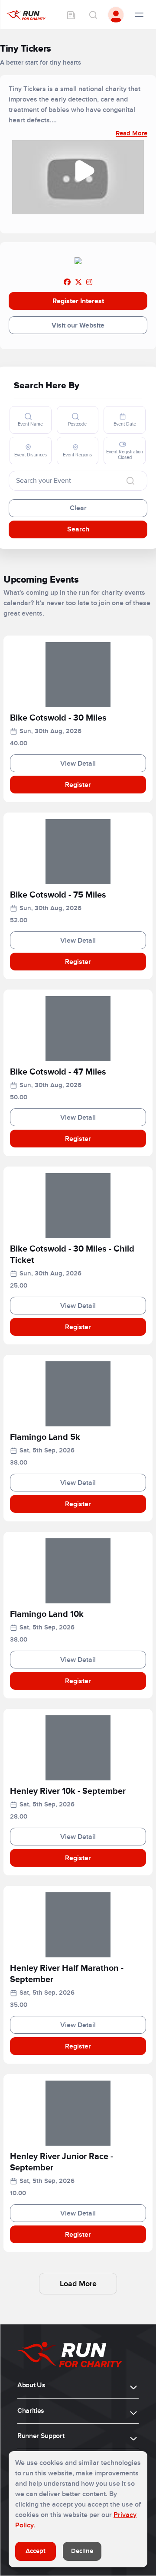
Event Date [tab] (125, 424)
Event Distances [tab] (31, 455)
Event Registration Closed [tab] (125, 455)
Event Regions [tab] (77, 455)
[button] (78, 720)
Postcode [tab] (77, 424)
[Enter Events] (71, 15)
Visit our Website (78, 325)
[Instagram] (89, 282)
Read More (132, 133)
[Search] (93, 15)
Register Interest (78, 301)
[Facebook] (67, 282)
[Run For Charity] (26, 15)
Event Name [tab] (30, 424)
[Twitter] (78, 282)
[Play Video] (84, 171)
